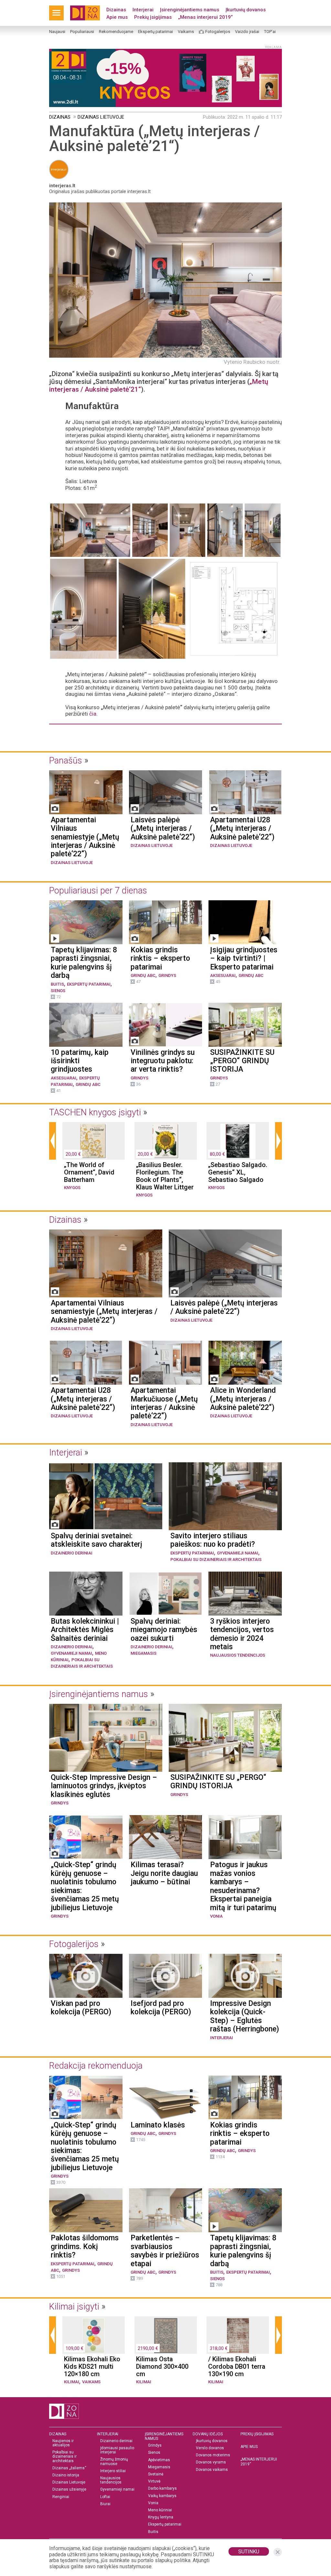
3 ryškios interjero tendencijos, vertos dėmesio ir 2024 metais (242, 1634)
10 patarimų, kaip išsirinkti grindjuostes (80, 1061)
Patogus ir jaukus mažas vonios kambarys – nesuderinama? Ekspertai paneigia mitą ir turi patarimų (243, 1886)
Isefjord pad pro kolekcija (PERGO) (161, 2008)
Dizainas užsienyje (69, 2489)
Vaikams (186, 32)
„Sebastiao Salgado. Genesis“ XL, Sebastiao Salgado (238, 1172)
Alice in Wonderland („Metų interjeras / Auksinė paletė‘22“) (243, 1399)
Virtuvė (154, 2481)
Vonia (216, 1916)
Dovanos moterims (213, 2455)
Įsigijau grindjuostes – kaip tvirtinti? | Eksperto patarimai (244, 959)
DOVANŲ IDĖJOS (208, 2434)
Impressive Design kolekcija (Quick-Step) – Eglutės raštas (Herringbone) (245, 2016)
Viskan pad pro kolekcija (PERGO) (81, 2008)
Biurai (105, 2504)
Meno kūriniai (160, 2510)
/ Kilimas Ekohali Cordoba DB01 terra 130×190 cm (237, 2367)
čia (93, 714)
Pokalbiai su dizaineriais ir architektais (216, 1559)
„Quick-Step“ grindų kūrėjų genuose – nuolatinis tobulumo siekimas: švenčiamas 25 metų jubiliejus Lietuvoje (85, 1886)
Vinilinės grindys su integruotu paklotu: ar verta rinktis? (163, 1061)
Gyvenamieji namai (238, 1553)
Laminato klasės (158, 2125)
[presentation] (53, 1141)
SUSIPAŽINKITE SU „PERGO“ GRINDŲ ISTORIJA (242, 1061)
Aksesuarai (223, 975)
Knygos (72, 1188)
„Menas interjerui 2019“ (205, 17)
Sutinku (249, 2552)
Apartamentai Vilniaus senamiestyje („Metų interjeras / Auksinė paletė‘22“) (85, 837)
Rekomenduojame (116, 32)
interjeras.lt (62, 186)
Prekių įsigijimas (153, 17)
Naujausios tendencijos (238, 1655)
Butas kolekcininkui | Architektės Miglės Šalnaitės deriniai (85, 1630)
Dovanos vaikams (212, 2470)
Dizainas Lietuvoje (101, 117)
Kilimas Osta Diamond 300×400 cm (162, 2367)
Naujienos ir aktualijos (63, 2443)
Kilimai (72, 2382)
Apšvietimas (159, 2460)
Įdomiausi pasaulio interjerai (117, 2450)
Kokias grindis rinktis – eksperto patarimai (160, 959)
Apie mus (117, 17)
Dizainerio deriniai (72, 1553)
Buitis (57, 984)
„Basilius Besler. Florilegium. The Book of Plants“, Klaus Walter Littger (165, 1176)
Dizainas (116, 10)
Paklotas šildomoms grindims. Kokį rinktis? (85, 2247)
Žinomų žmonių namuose (114, 2462)
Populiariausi (82, 32)
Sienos (58, 991)
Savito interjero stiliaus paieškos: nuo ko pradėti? (213, 1540)
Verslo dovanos (210, 2448)
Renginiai (61, 2497)
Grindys (167, 975)
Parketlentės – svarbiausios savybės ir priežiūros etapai (165, 2251)
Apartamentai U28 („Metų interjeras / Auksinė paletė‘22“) (242, 829)
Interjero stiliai (113, 2471)
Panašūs (66, 761)
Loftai (105, 2497)
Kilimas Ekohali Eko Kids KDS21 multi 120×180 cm (92, 2367)
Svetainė (156, 2474)
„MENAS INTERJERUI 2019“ (259, 2462)
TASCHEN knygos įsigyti (95, 1112)
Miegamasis (144, 1653)
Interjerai (143, 10)
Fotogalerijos (218, 32)
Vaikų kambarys (162, 2496)
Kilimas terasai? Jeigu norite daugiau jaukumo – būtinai (164, 1873)
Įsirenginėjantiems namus (190, 10)
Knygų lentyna (161, 2517)
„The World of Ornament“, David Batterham (89, 1172)
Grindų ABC (143, 975)
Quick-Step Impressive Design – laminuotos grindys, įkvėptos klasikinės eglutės (104, 1786)
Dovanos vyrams (211, 2462)
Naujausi (57, 32)
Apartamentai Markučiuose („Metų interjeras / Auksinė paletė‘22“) (164, 1403)
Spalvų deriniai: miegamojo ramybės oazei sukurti (164, 1630)
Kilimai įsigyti (74, 2307)
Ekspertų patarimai (155, 32)
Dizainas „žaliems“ (69, 2468)
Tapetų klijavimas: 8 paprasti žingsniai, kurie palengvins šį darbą (84, 963)
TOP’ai (270, 32)
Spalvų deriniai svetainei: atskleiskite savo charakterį (96, 1540)
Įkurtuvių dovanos (246, 10)
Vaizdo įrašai (247, 32)
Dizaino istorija (66, 2475)
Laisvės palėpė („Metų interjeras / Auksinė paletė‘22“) (163, 829)
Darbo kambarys (162, 2489)
